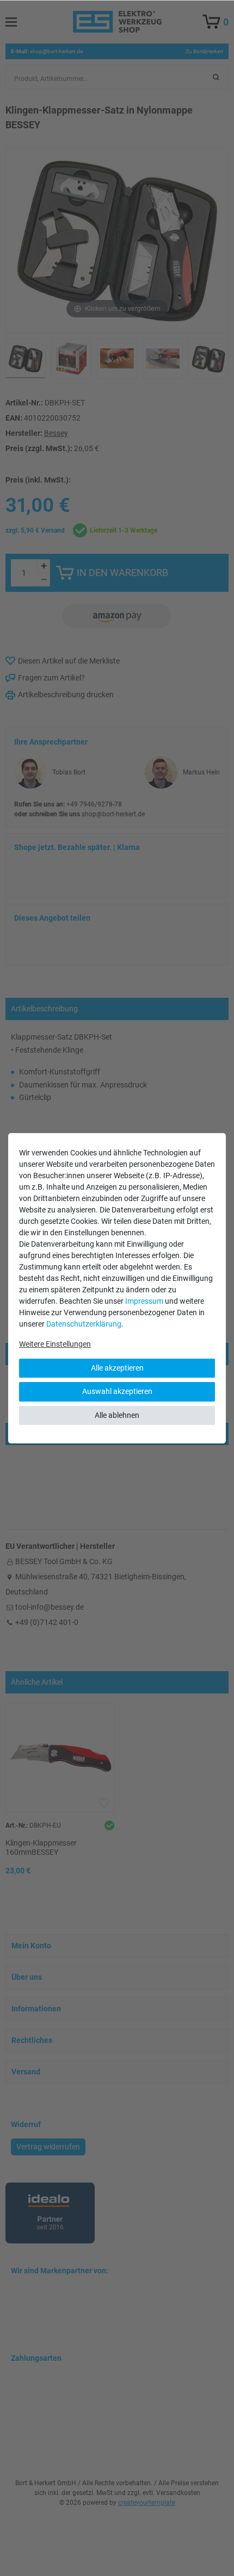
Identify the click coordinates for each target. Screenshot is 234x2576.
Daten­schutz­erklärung (84, 1324)
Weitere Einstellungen (55, 1344)
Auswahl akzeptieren (117, 1391)
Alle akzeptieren (117, 1368)
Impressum (144, 1301)
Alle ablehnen (117, 1415)
